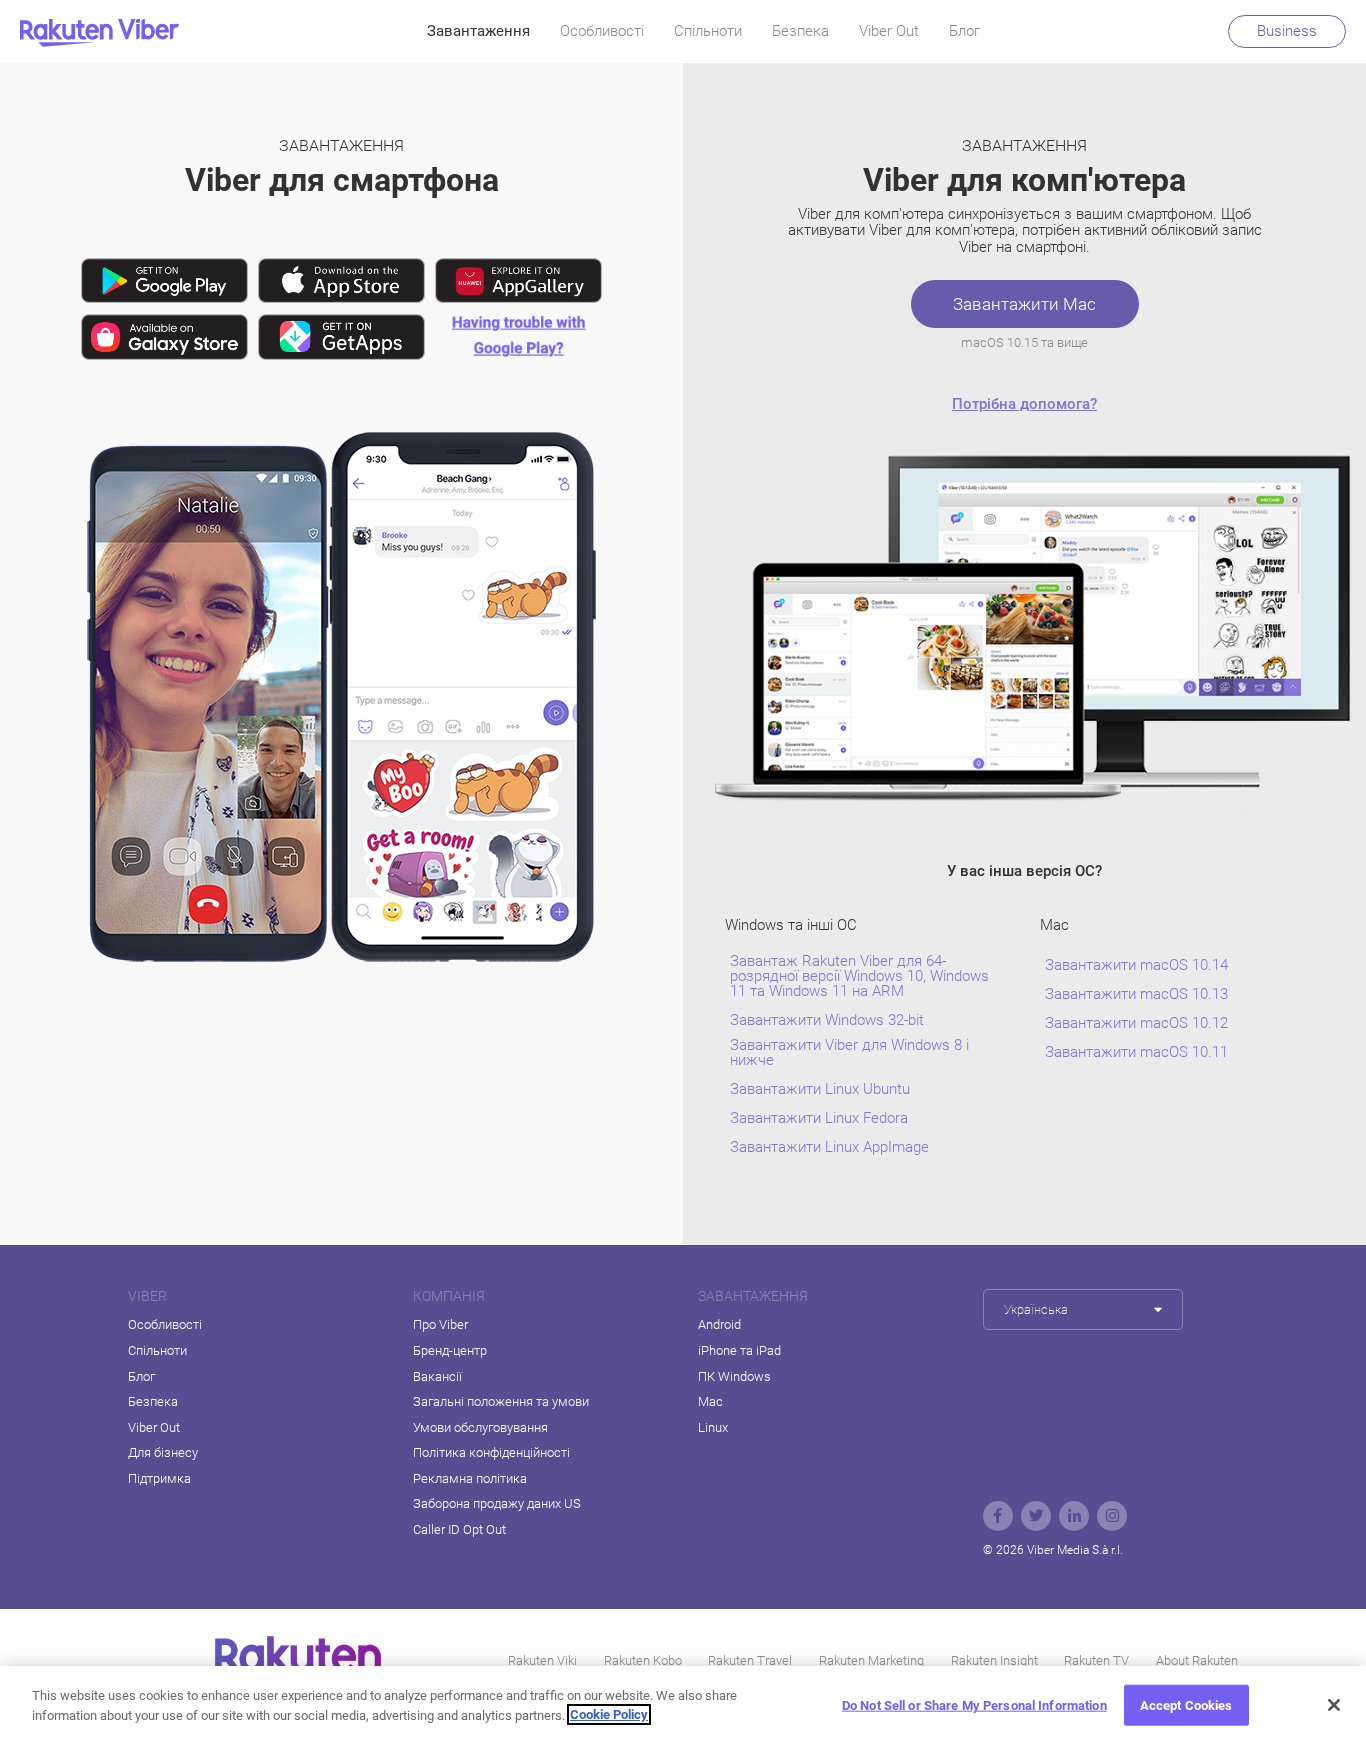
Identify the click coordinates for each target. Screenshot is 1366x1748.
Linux (713, 1427)
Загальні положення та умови (501, 1401)
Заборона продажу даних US (497, 1503)
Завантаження (478, 31)
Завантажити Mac (1024, 304)
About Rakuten (1197, 1660)
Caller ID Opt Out (459, 1529)
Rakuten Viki (542, 1660)
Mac (710, 1401)
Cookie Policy (609, 1714)
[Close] (1334, 1705)
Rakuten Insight (994, 1660)
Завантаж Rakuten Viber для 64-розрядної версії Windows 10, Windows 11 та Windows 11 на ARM (859, 976)
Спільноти (708, 31)
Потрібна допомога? (1024, 404)
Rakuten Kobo (643, 1660)
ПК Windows (734, 1376)
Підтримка (159, 1478)
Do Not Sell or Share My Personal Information (974, 1705)
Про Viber (440, 1324)
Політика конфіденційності (491, 1452)
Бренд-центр (450, 1350)
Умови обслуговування (480, 1427)
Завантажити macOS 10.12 (1136, 1023)
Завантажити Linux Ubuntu (820, 1089)
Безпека (800, 31)
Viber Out (889, 31)
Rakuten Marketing (871, 1660)
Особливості (602, 31)
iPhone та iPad (739, 1350)
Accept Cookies (1186, 1705)
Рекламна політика (470, 1478)
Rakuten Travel (750, 1660)
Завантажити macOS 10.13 (1136, 994)
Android (719, 1324)
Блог (964, 31)
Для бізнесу (163, 1452)
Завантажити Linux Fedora (819, 1118)
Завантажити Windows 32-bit (827, 1020)
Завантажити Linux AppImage (829, 1147)
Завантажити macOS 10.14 (1136, 965)
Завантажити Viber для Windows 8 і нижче (849, 1053)
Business (1287, 31)
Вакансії (437, 1376)
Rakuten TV (1096, 1660)
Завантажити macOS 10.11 (1136, 1052)
